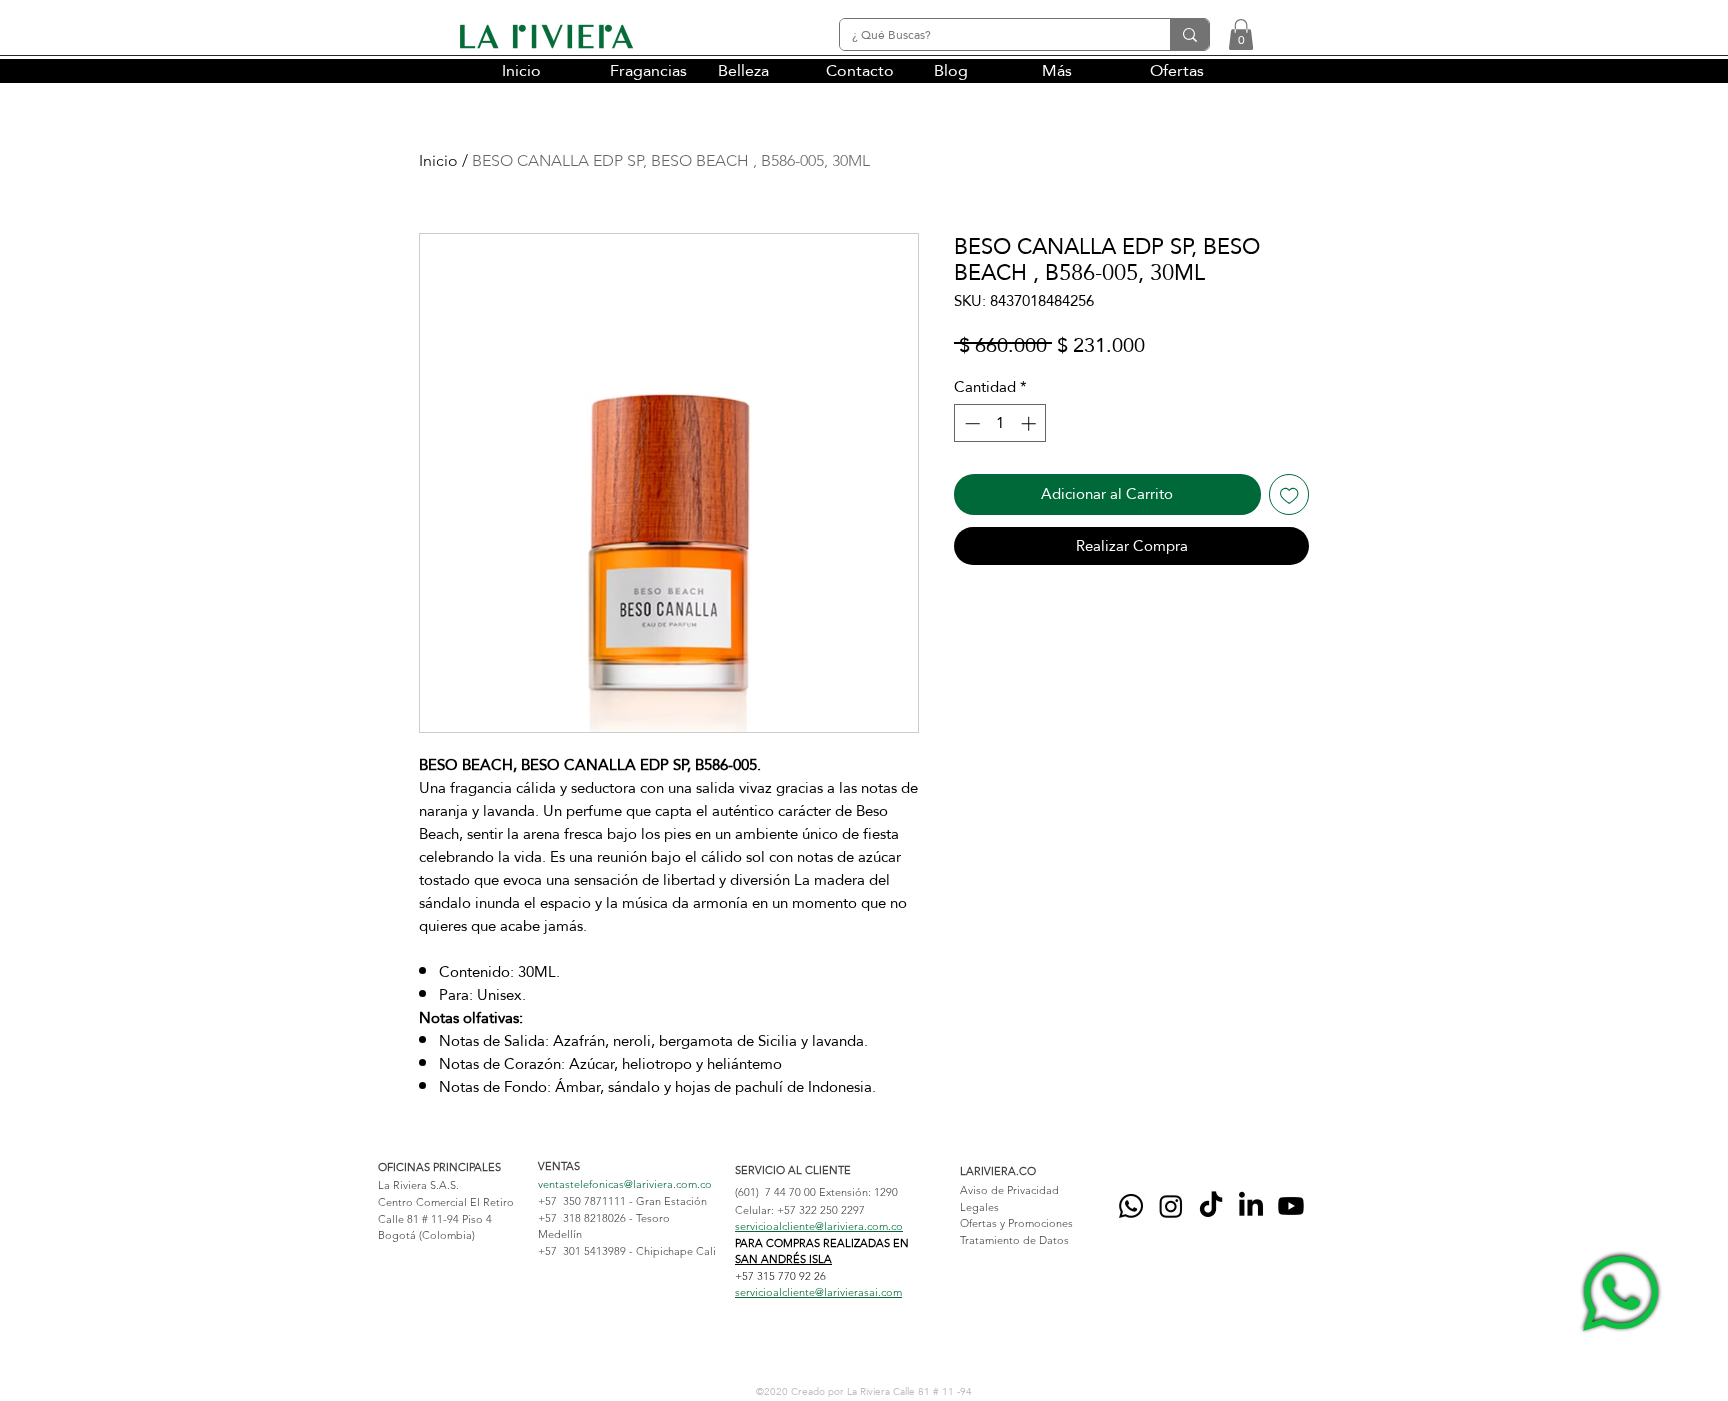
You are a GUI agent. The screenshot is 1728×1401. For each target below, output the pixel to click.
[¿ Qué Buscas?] (1189, 34)
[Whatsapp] (1131, 1206)
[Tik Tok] (1211, 1206)
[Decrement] (970, 423)
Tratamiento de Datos (1014, 1240)
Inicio (438, 160)
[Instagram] (1171, 1206)
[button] (1241, 34)
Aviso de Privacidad (1009, 1190)
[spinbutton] (1000, 423)
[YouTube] (1291, 1206)
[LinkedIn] (1251, 1206)
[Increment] (1030, 423)
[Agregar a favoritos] (1289, 494)
